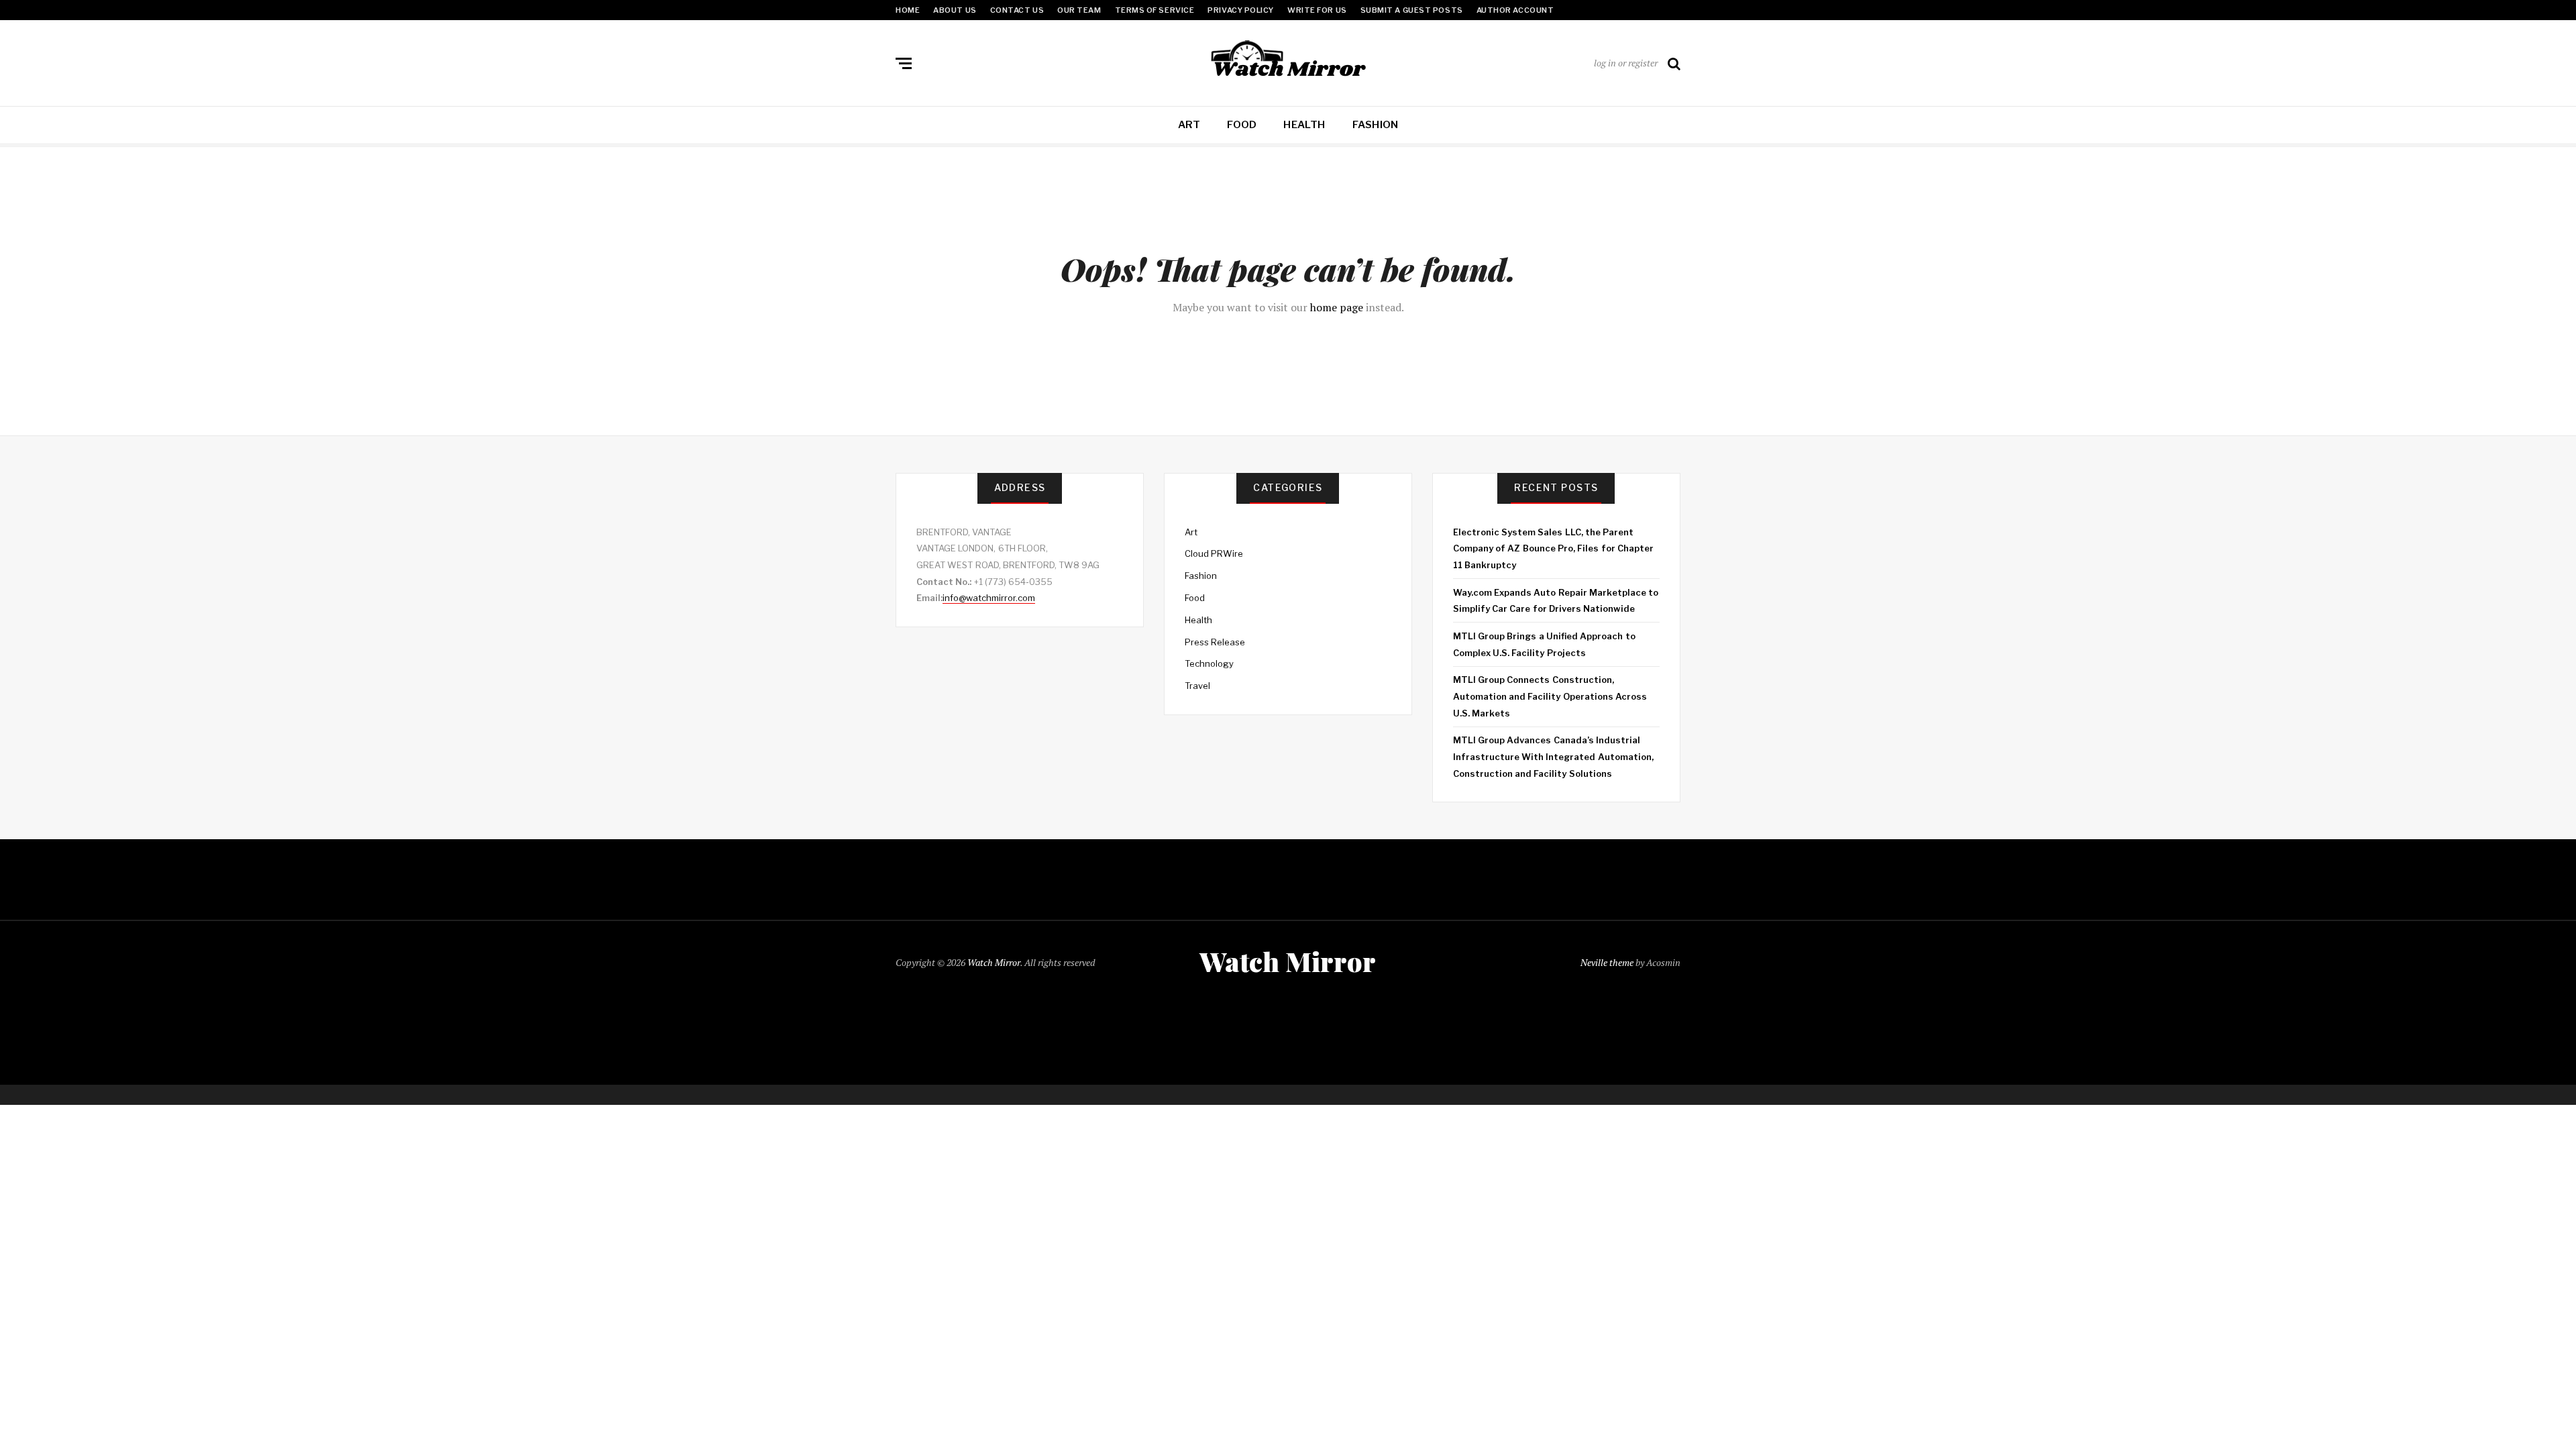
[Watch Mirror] (1288, 60)
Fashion (1376, 125)
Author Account (1515, 10)
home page (1337, 307)
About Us (955, 10)
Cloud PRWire (1214, 553)
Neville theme (1607, 962)
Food (1242, 125)
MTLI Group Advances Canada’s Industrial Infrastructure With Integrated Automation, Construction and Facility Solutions (1553, 756)
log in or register (1626, 63)
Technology (1209, 663)
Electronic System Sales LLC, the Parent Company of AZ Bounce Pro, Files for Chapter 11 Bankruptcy (1553, 548)
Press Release (1215, 642)
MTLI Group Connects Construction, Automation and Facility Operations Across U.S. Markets (1550, 696)
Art (1189, 125)
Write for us (1317, 10)
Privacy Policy (1241, 10)
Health (1304, 125)
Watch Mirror (994, 962)
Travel (1197, 686)
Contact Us (1017, 10)
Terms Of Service (1155, 10)
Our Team (1079, 10)
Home (908, 10)
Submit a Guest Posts (1412, 10)
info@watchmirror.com (989, 598)
